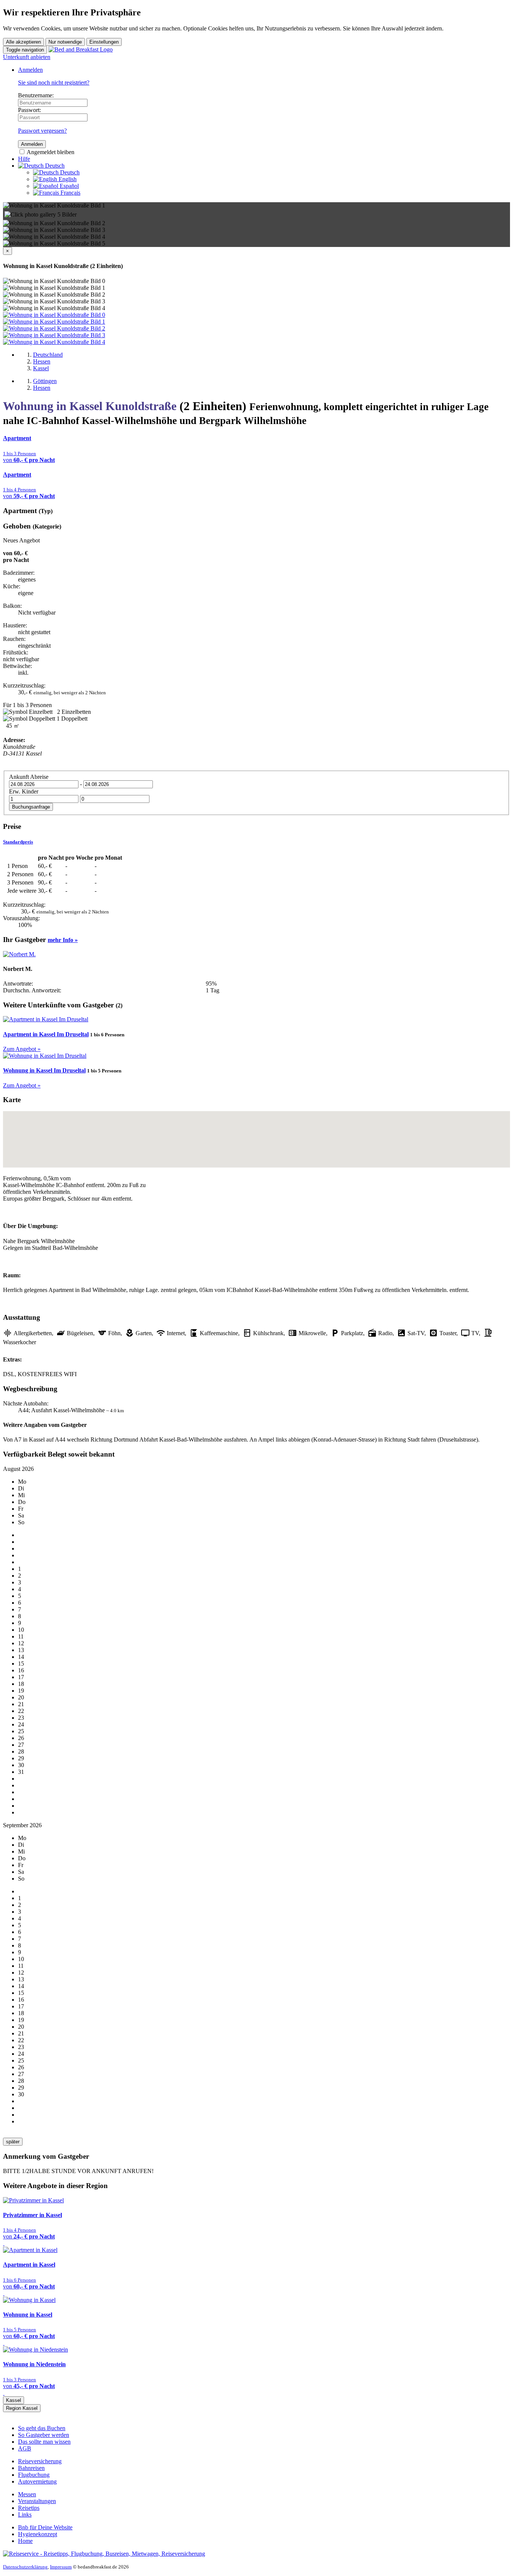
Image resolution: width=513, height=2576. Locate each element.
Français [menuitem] (70, 193)
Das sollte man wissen (44, 2442)
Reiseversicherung (40, 2461)
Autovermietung (37, 2481)
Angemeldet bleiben (50, 152)
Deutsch (54, 166)
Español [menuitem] (69, 186)
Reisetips (29, 2508)
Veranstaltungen (37, 2501)
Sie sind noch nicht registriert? (54, 83)
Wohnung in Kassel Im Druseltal (44, 1070)
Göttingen (45, 381)
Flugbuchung (34, 2475)
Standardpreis (18, 842)
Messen (27, 2494)
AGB (25, 2448)
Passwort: (29, 110)
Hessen (42, 361)
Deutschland (48, 355)
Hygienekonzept (38, 2534)
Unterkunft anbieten (27, 57)
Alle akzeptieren (23, 42)
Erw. (15, 791)
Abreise (39, 777)
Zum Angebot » (22, 1049)
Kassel (41, 368)
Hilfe (24, 159)
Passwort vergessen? (42, 131)
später (13, 2142)
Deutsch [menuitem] (69, 172)
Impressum (61, 2567)
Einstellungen (104, 42)
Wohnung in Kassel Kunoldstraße (90, 406)
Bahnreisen (31, 2468)
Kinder (30, 791)
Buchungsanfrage (31, 807)
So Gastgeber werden (44, 2435)
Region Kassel (22, 2408)
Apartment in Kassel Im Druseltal (46, 1034)
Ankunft (19, 777)
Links (25, 2515)
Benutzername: (36, 95)
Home (25, 2541)
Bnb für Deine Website (45, 2527)
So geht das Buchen (42, 2428)
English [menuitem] (67, 179)
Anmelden (30, 70)
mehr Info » (63, 940)
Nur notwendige (65, 42)
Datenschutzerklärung (25, 2567)
